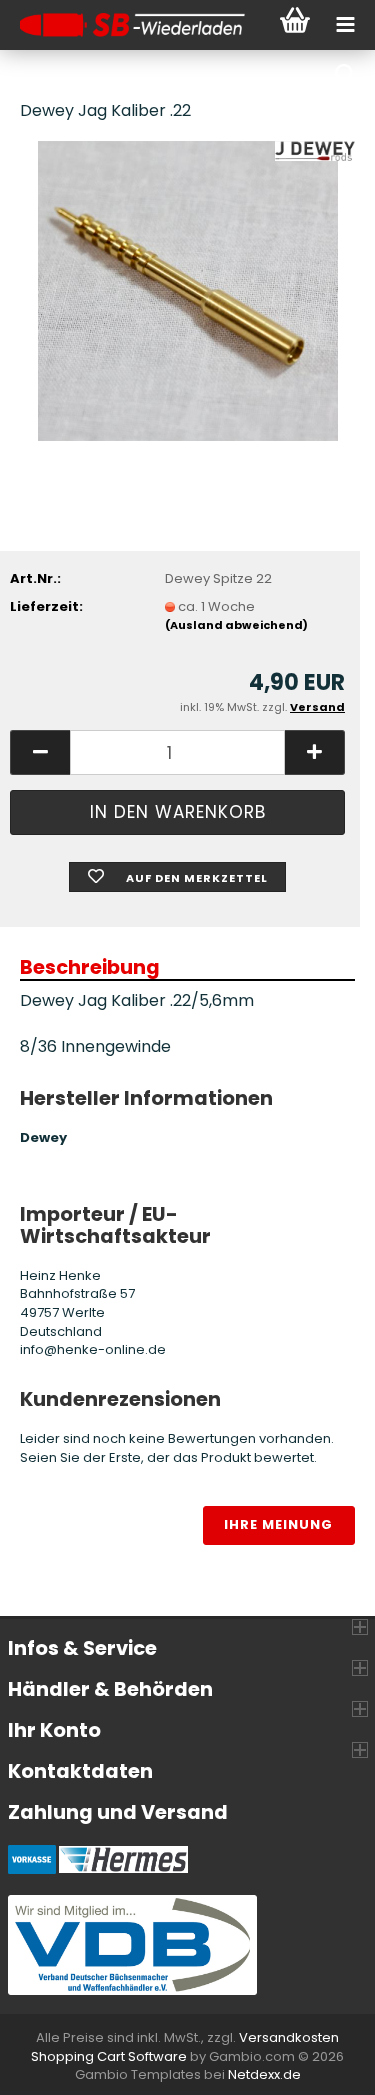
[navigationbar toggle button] (345, 25)
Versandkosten (289, 2037)
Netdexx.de (264, 2074)
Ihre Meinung (278, 1524)
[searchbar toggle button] (345, 75)
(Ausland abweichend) (236, 625)
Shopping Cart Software (109, 2056)
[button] (40, 752)
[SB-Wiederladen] (125, 25)
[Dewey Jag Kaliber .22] (188, 289)
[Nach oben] (320, 2065)
